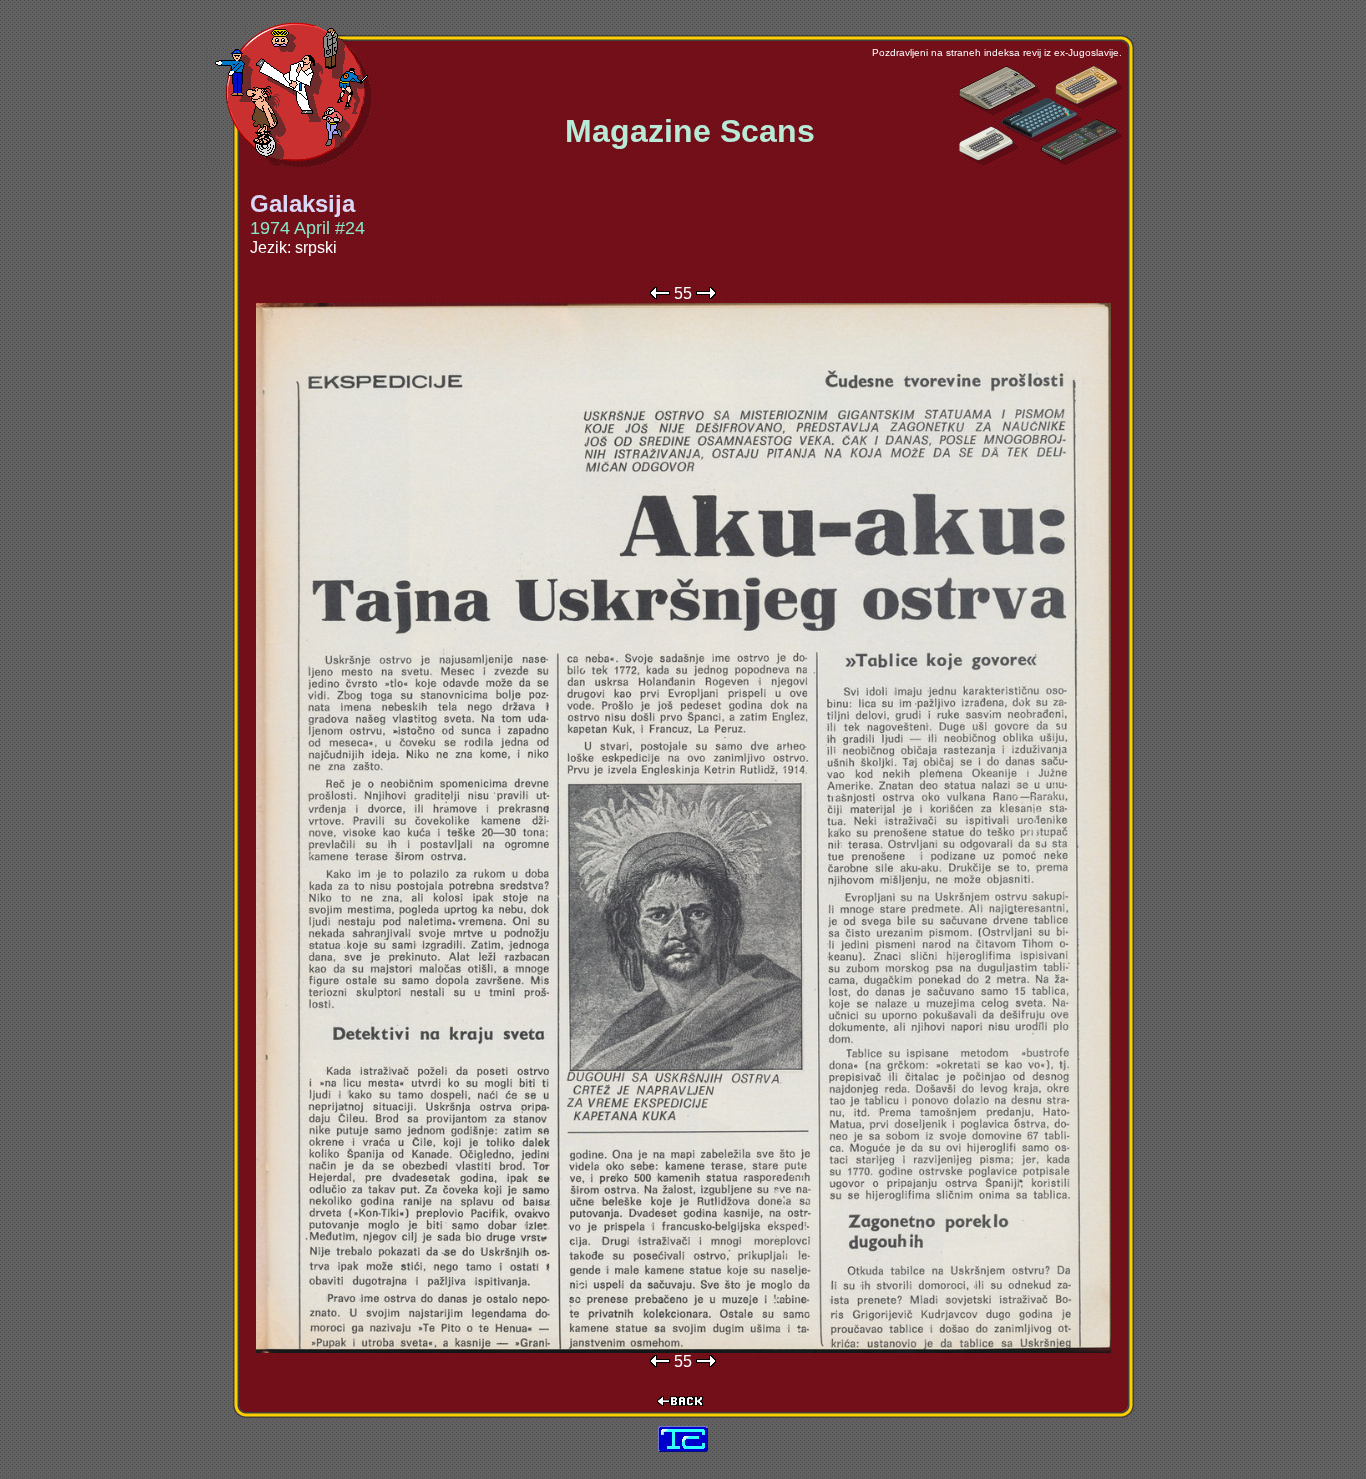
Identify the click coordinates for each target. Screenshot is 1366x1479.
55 (683, 293)
